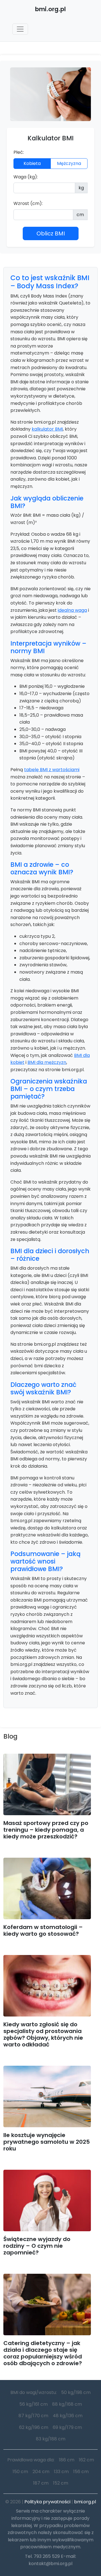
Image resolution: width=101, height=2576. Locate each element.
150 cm (20, 2472)
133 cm (61, 2472)
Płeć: (19, 152)
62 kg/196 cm (34, 2427)
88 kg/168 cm (67, 2404)
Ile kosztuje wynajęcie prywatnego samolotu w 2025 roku (47, 2142)
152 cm (61, 2483)
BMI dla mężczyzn (47, 1062)
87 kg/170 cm (33, 2416)
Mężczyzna (69, 163)
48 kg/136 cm (68, 2416)
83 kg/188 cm (51, 2439)
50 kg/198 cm (76, 2392)
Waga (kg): (26, 177)
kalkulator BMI (47, 429)
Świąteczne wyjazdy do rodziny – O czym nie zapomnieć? (37, 2246)
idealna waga (72, 610)
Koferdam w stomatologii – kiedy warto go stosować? (43, 1930)
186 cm (67, 2460)
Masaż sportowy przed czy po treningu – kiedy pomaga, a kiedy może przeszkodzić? (46, 1830)
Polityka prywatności (47, 2502)
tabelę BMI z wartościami (52, 770)
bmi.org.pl (85, 2502)
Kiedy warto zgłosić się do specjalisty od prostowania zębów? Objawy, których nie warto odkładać (43, 2034)
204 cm (41, 2472)
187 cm (41, 2483)
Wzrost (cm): (28, 203)
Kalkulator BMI (50, 138)
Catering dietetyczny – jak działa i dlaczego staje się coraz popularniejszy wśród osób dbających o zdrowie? (43, 2353)
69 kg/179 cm (67, 2427)
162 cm (86, 2460)
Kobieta (32, 163)
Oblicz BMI (51, 233)
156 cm (81, 2472)
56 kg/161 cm (34, 2404)
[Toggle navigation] (20, 29)
